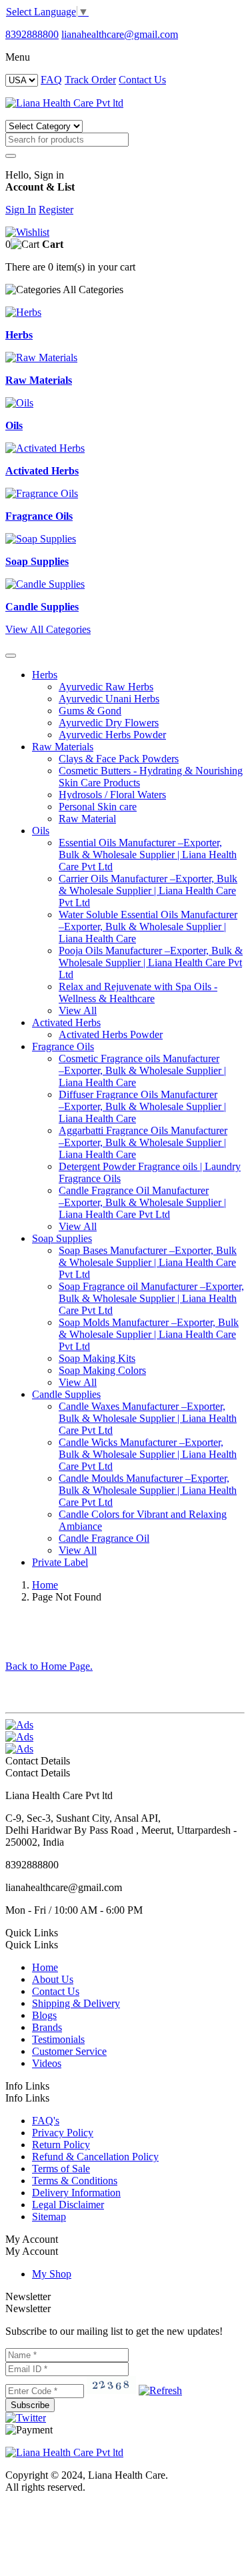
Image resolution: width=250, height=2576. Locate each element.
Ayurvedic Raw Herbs (106, 687)
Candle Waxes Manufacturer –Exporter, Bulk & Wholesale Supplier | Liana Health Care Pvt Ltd (148, 1418)
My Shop (52, 2274)
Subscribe (30, 2405)
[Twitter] (26, 2418)
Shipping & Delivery (76, 2003)
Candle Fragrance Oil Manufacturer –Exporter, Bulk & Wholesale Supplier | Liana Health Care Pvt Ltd (142, 1202)
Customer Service (69, 2051)
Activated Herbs (66, 1022)
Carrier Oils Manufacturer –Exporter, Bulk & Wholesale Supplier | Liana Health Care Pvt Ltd (148, 891)
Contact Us (142, 80)
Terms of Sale (61, 2169)
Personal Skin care (98, 807)
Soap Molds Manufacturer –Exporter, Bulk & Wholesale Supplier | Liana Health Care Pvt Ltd (149, 1334)
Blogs (44, 2015)
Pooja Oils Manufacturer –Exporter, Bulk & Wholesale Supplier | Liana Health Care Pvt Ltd (151, 963)
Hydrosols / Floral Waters (112, 795)
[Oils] (19, 403)
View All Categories (48, 629)
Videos (47, 2063)
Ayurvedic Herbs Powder (112, 735)
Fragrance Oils (63, 1046)
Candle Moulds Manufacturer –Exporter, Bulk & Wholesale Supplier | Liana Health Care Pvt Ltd (148, 1490)
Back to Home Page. (49, 1666)
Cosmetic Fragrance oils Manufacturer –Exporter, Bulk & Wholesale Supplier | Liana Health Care (142, 1070)
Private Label (60, 1562)
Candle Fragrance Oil (104, 1538)
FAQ (51, 80)
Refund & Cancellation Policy (95, 2157)
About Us (53, 1979)
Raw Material (87, 819)
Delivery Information (76, 2193)
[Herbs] (23, 312)
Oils (41, 831)
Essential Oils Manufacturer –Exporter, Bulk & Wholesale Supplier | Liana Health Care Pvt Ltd (148, 855)
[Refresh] (160, 2390)
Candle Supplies (66, 1394)
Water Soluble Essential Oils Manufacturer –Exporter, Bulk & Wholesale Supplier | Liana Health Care (148, 927)
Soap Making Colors (102, 1370)
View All (78, 1010)
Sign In (21, 210)
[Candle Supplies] (45, 584)
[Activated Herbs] (45, 448)
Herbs (45, 675)
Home (45, 1585)
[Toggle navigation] (11, 656)
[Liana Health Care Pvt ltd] (64, 2452)
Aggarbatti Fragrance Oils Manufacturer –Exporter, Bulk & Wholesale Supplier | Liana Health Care (143, 1142)
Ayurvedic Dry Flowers (109, 723)
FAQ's (46, 2121)
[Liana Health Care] (64, 103)
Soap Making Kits (97, 1358)
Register (56, 210)
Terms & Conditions (75, 2181)
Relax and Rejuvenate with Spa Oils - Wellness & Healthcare (138, 992)
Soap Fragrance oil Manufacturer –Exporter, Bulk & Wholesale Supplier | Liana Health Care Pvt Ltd (151, 1298)
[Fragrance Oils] (42, 493)
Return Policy (61, 2145)
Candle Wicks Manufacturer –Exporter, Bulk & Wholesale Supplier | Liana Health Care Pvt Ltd (148, 1454)
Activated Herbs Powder (111, 1034)
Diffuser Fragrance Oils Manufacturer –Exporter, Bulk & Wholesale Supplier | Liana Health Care (142, 1106)
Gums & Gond (90, 711)
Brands (47, 2027)
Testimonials (58, 2039)
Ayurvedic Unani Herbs (109, 699)
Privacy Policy (63, 2133)
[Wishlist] (27, 232)
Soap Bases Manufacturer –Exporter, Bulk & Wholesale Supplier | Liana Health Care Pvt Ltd (148, 1262)
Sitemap (49, 2217)
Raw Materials (63, 747)
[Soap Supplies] (41, 539)
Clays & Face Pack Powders (119, 759)
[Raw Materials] (41, 357)
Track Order (90, 80)
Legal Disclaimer (68, 2205)
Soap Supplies (62, 1238)
